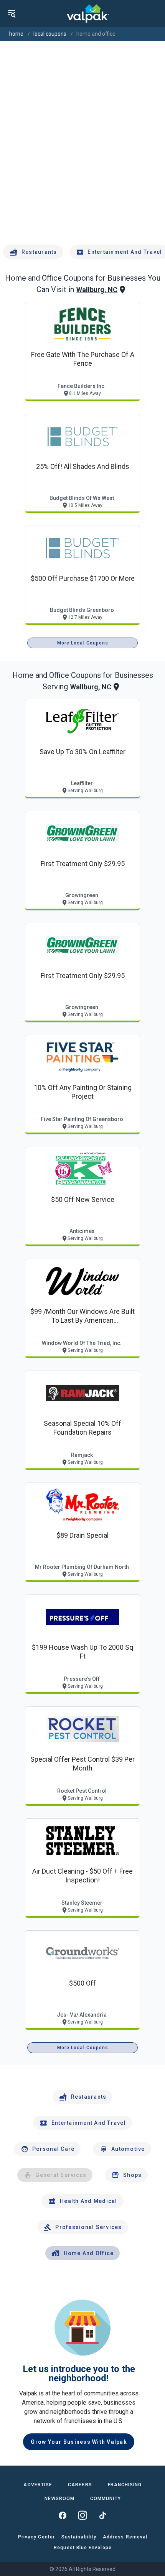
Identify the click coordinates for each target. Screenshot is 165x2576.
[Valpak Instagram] (82, 2515)
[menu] (12, 13)
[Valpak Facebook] (63, 2515)
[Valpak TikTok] (102, 2515)
